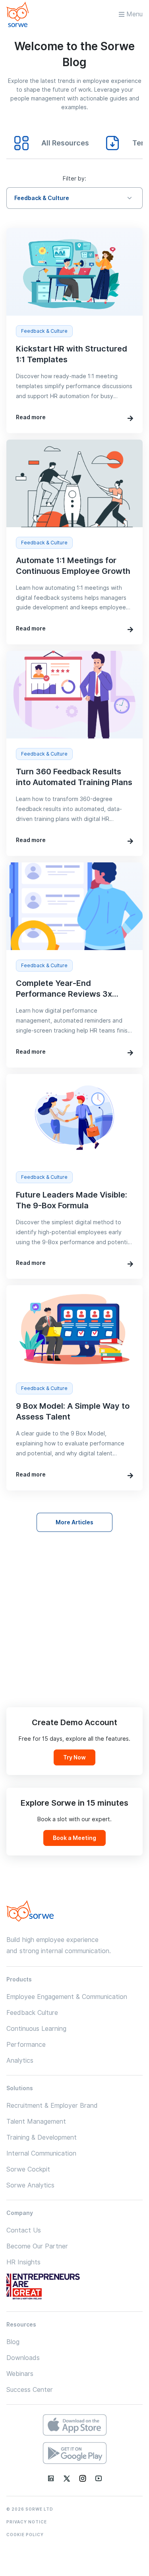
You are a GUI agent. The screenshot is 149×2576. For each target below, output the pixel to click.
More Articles (74, 1522)
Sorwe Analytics (30, 2185)
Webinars (20, 2374)
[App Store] (75, 2425)
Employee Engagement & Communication (67, 1997)
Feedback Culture (32, 2013)
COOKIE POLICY (25, 2535)
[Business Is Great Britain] (48, 2287)
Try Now (74, 1757)
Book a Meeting (74, 1838)
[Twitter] (67, 2478)
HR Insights (23, 2262)
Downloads (23, 2358)
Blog (13, 2342)
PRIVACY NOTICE (27, 2522)
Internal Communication (41, 2153)
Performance (26, 2045)
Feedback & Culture (42, 198)
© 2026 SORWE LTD (30, 2509)
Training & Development (42, 2137)
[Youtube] (99, 2478)
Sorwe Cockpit (28, 2169)
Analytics (20, 2061)
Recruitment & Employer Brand (52, 2106)
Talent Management (36, 2121)
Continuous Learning (36, 2029)
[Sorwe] (17, 14)
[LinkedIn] (51, 2478)
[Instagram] (83, 2478)
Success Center (30, 2390)
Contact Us (24, 2230)
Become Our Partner (37, 2246)
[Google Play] (75, 2453)
